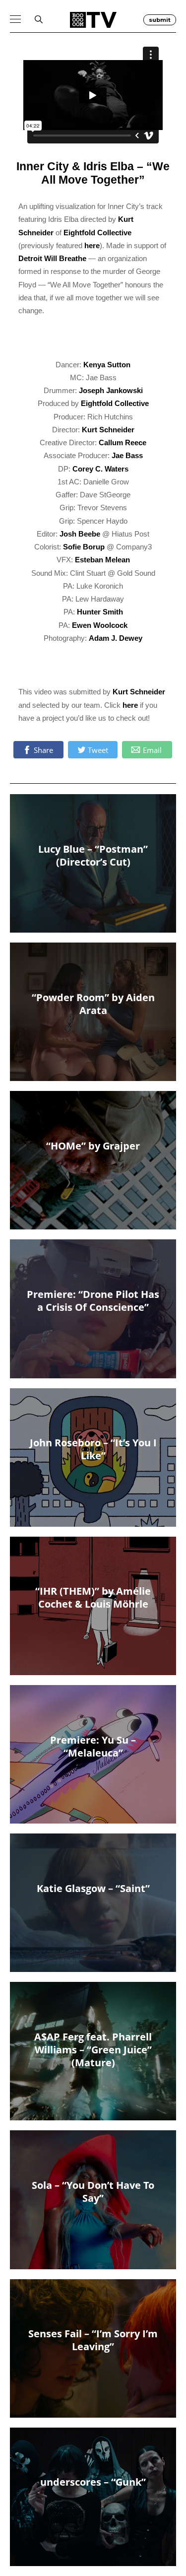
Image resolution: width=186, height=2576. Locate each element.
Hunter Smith (100, 612)
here (92, 245)
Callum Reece (123, 442)
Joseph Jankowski (111, 390)
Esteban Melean (102, 560)
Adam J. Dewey (116, 638)
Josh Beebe (80, 534)
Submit (160, 20)
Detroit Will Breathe (52, 258)
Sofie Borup (84, 547)
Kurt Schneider (108, 430)
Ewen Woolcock (100, 625)
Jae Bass (127, 455)
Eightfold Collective (97, 233)
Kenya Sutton (107, 365)
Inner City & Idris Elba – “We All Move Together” (93, 173)
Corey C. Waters (100, 469)
